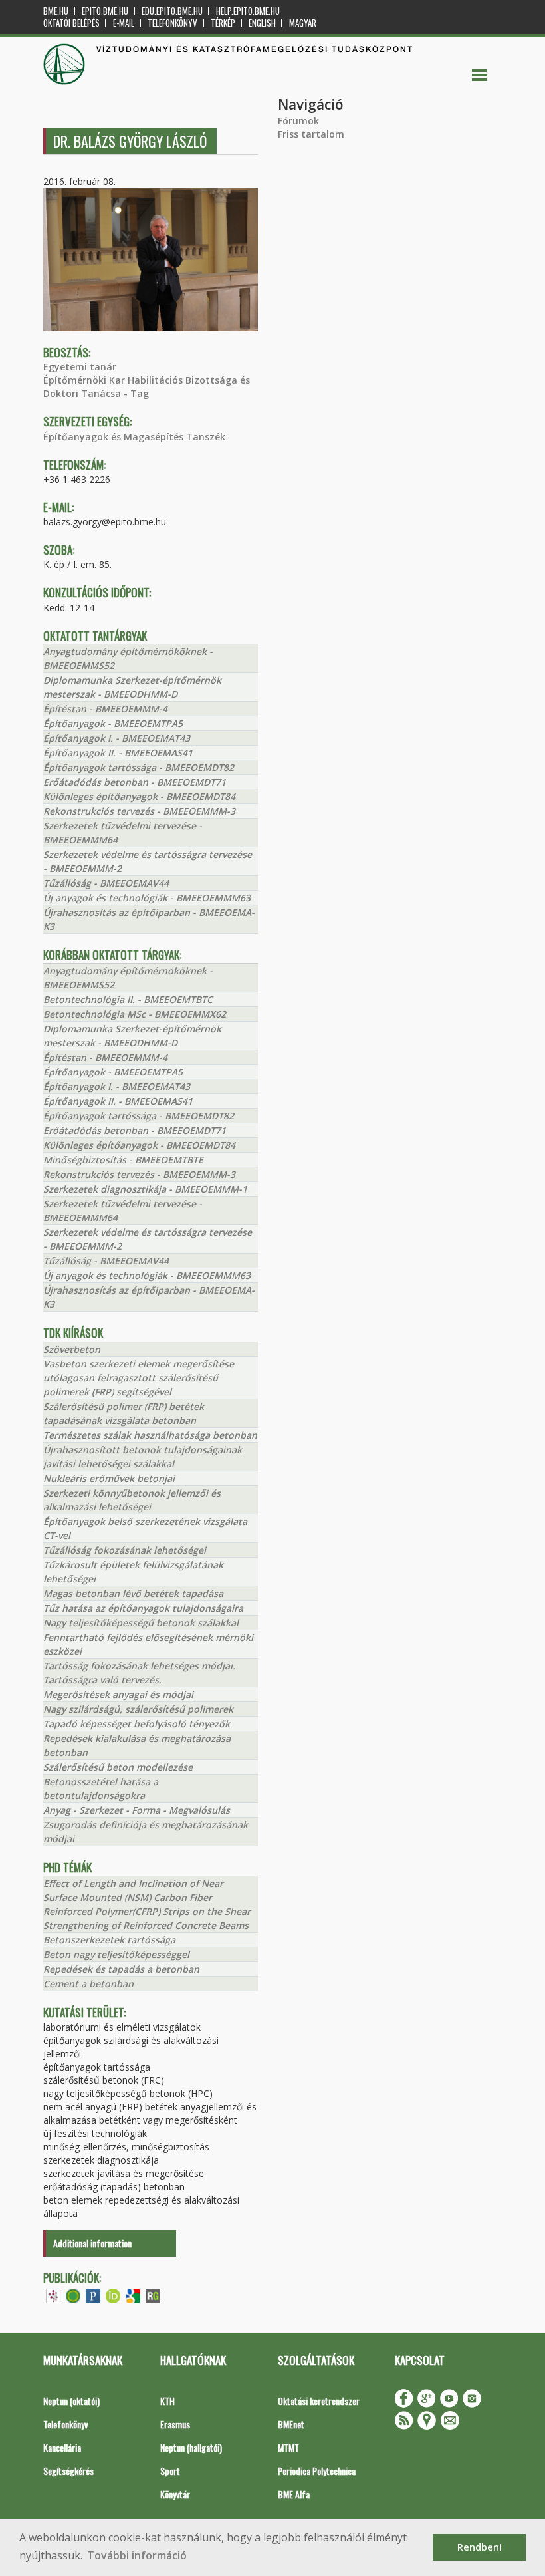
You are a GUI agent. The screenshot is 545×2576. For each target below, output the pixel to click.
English (262, 23)
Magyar (303, 23)
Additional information (92, 2243)
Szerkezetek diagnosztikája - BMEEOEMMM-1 (145, 1189)
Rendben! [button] (480, 2547)
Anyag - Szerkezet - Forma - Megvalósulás (137, 1810)
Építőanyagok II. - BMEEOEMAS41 (118, 753)
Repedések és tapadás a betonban (121, 1969)
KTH (167, 2401)
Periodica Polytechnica (317, 2471)
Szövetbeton (72, 1349)
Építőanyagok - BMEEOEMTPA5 (113, 723)
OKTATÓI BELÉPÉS (71, 23)
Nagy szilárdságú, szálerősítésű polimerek (138, 1709)
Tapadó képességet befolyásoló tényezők (137, 1724)
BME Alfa (294, 2494)
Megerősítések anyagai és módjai (118, 1694)
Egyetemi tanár (80, 367)
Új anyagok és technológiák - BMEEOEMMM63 (147, 898)
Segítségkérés (68, 2471)
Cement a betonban (88, 1984)
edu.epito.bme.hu (172, 11)
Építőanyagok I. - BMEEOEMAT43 (117, 738)
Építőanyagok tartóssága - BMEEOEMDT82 (139, 767)
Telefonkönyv (172, 23)
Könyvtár (175, 2494)
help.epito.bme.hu (248, 11)
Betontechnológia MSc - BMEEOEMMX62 (135, 1014)
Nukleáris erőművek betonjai (109, 1478)
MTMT (288, 2447)
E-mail (124, 23)
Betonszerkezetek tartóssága (109, 1940)
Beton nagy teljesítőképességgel (116, 1954)
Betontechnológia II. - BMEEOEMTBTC (128, 999)
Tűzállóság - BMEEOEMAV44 (106, 883)
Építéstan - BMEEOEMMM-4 (105, 709)
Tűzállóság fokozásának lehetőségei (125, 1550)
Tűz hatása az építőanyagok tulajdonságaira (143, 1608)
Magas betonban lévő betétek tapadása (133, 1593)
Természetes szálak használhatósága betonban (150, 1435)
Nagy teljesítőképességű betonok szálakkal (141, 1623)
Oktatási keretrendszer (319, 2401)
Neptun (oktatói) (71, 2401)
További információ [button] (137, 2555)
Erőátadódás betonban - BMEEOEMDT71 (135, 782)
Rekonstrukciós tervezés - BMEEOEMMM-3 (139, 811)
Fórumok (298, 121)
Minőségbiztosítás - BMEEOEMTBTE (123, 1160)
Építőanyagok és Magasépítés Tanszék (134, 437)
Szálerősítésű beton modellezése (118, 1767)
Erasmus (175, 2424)
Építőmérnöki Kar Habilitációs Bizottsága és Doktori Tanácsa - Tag (147, 387)
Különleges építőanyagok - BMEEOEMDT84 (139, 796)
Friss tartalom (311, 134)
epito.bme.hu (105, 11)
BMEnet (291, 2424)
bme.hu (56, 11)
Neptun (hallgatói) (191, 2447)
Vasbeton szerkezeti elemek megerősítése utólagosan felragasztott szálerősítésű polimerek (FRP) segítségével (139, 1378)
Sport (170, 2471)
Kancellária (62, 2447)
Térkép (223, 23)
